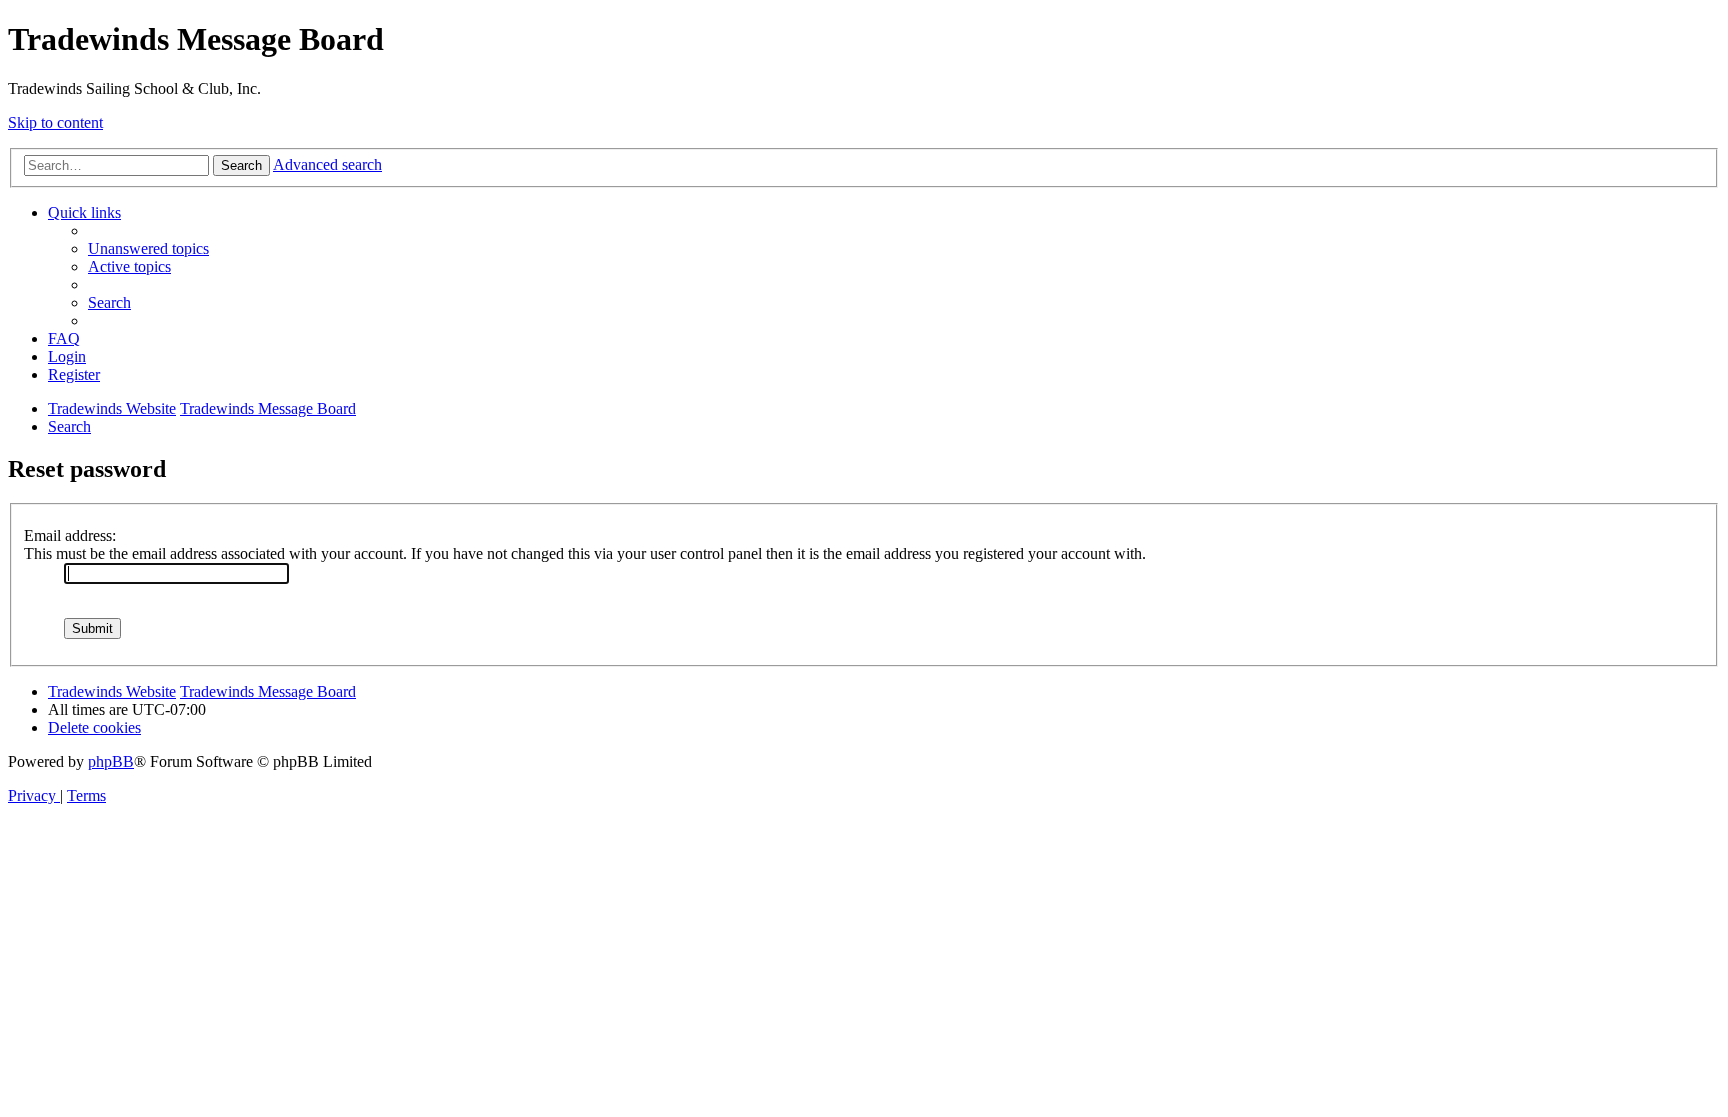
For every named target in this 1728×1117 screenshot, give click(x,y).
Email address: (70, 535)
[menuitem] (148, 248)
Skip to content (55, 122)
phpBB (111, 761)
